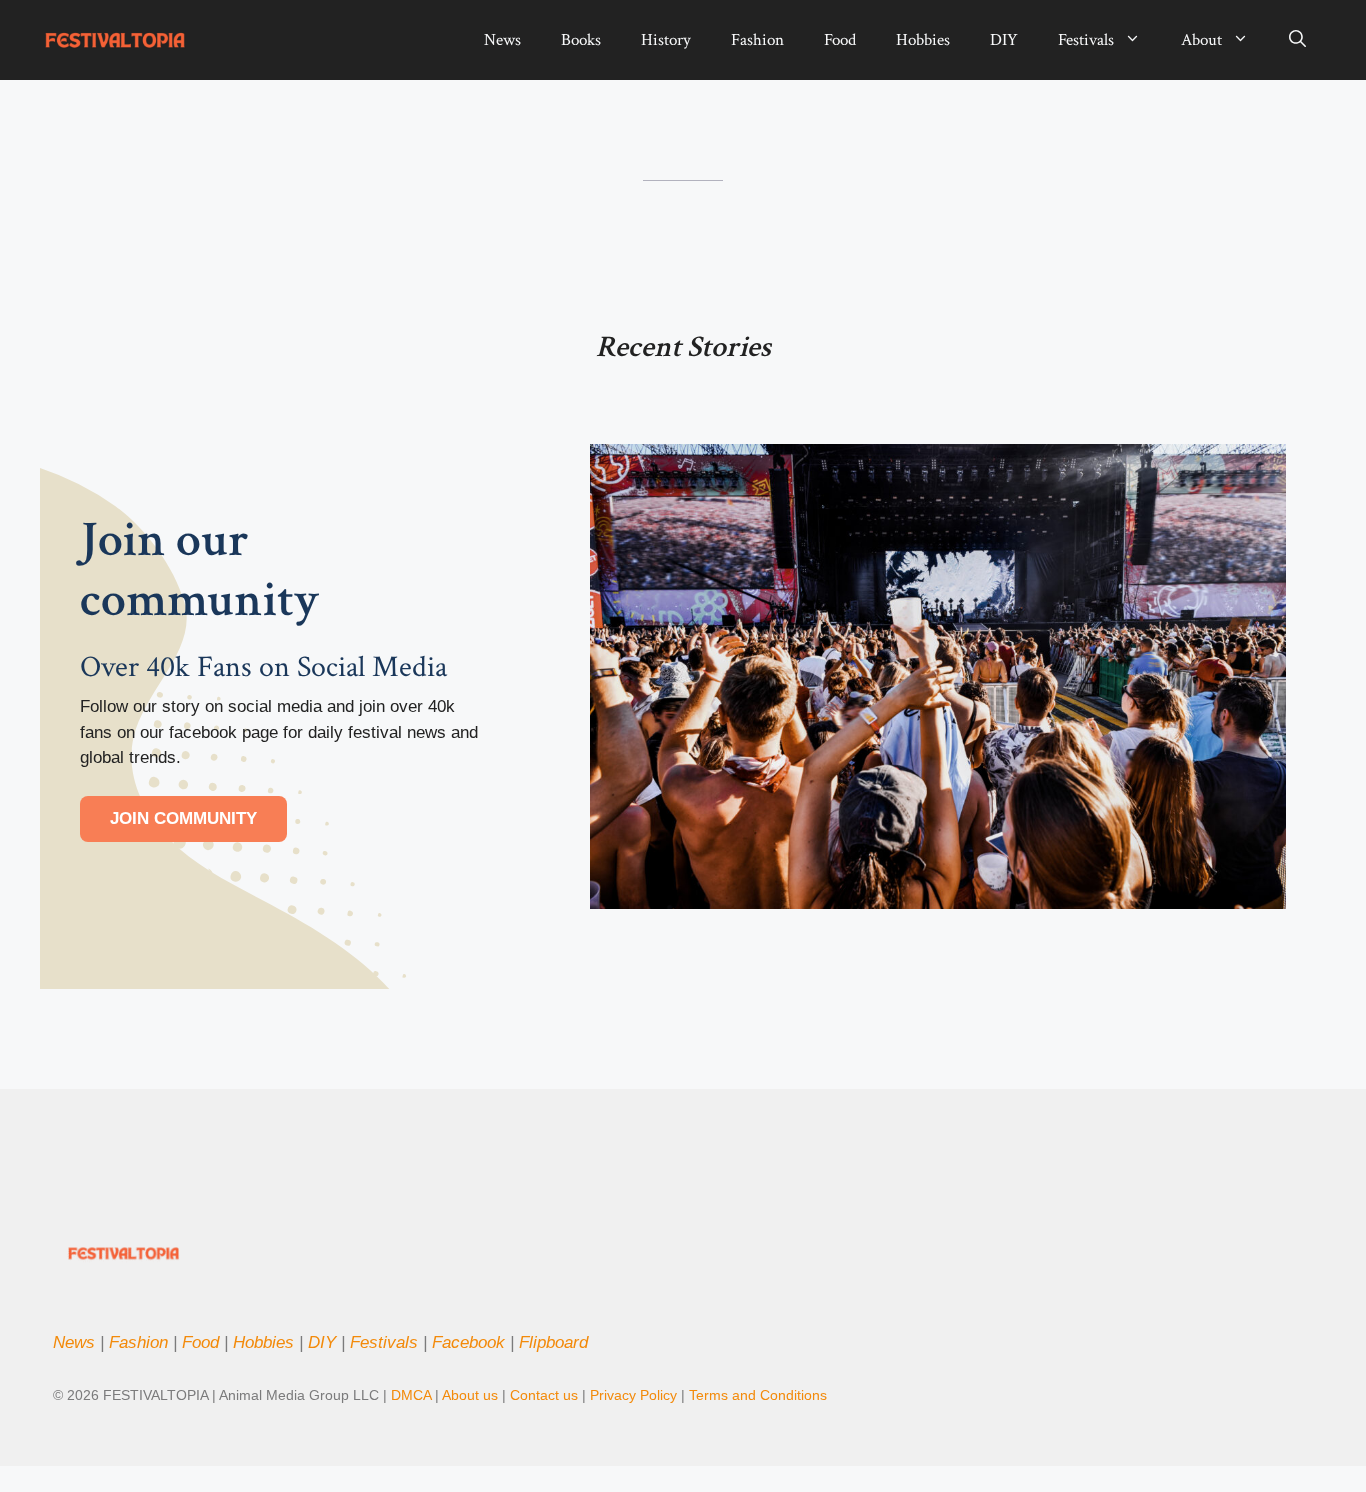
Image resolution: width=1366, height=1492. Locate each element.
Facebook (468, 1342)
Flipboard (553, 1342)
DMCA (411, 1395)
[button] (1297, 40)
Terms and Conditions (758, 1395)
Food (840, 40)
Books (581, 40)
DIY (1004, 40)
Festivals (1086, 40)
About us (470, 1395)
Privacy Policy (635, 1395)
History (666, 40)
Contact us (544, 1395)
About (1201, 40)
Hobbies (923, 40)
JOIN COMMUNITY (183, 818)
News (502, 40)
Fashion (757, 40)
